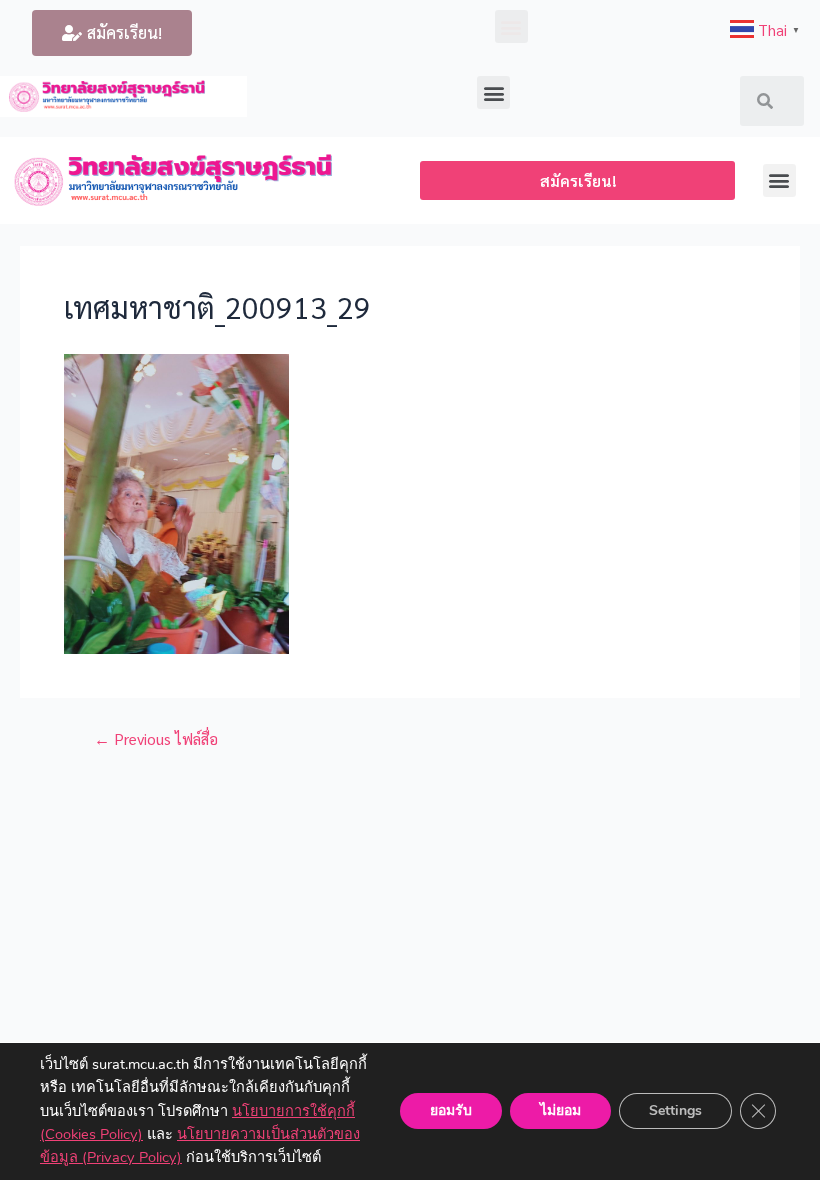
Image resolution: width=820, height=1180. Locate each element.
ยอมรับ (451, 1111)
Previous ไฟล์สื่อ (156, 739)
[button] (112, 33)
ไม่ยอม (560, 1111)
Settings (675, 1111)
